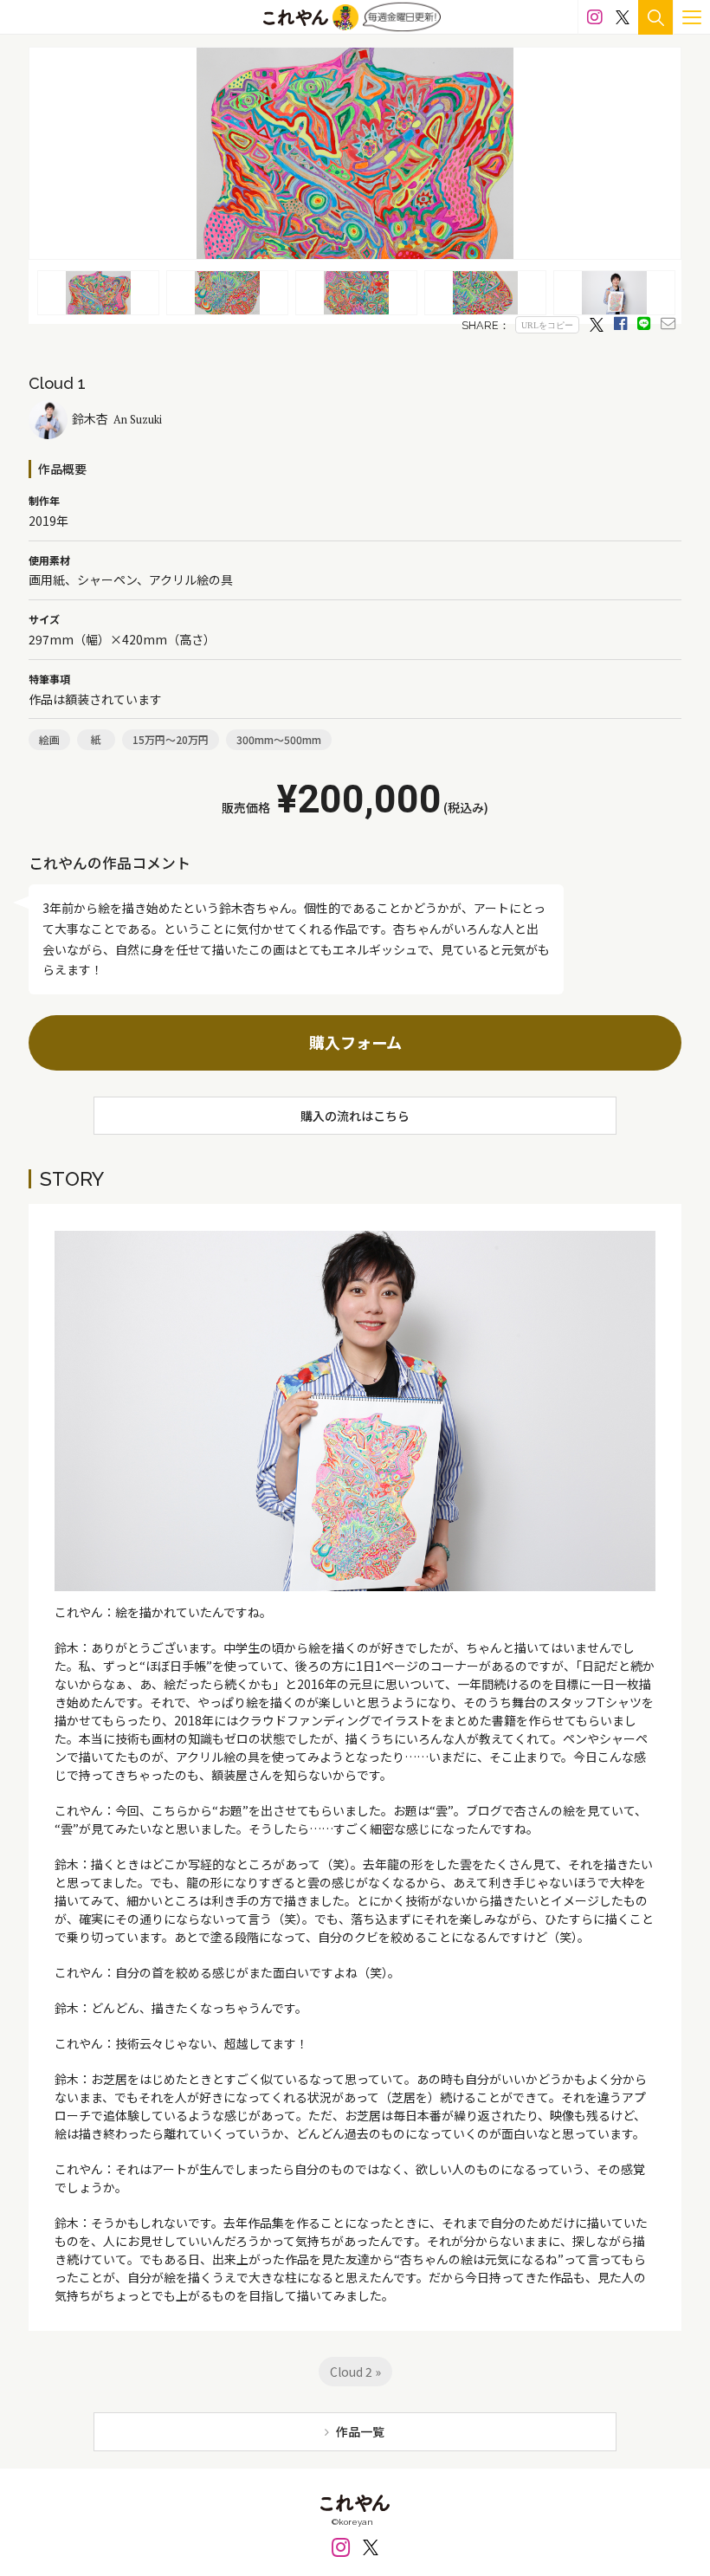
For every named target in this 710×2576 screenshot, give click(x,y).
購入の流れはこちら (355, 1116)
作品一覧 (360, 2431)
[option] (355, 153)
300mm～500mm (279, 739)
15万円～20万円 (171, 739)
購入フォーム (355, 1042)
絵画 (49, 739)
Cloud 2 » (355, 2372)
